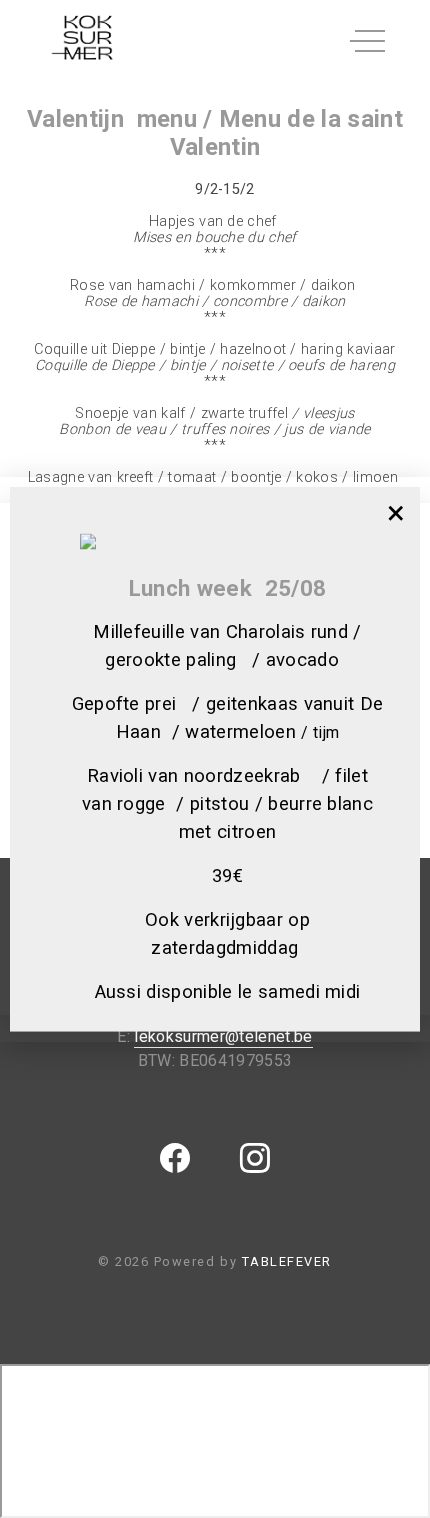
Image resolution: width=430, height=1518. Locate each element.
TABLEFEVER (287, 1261)
